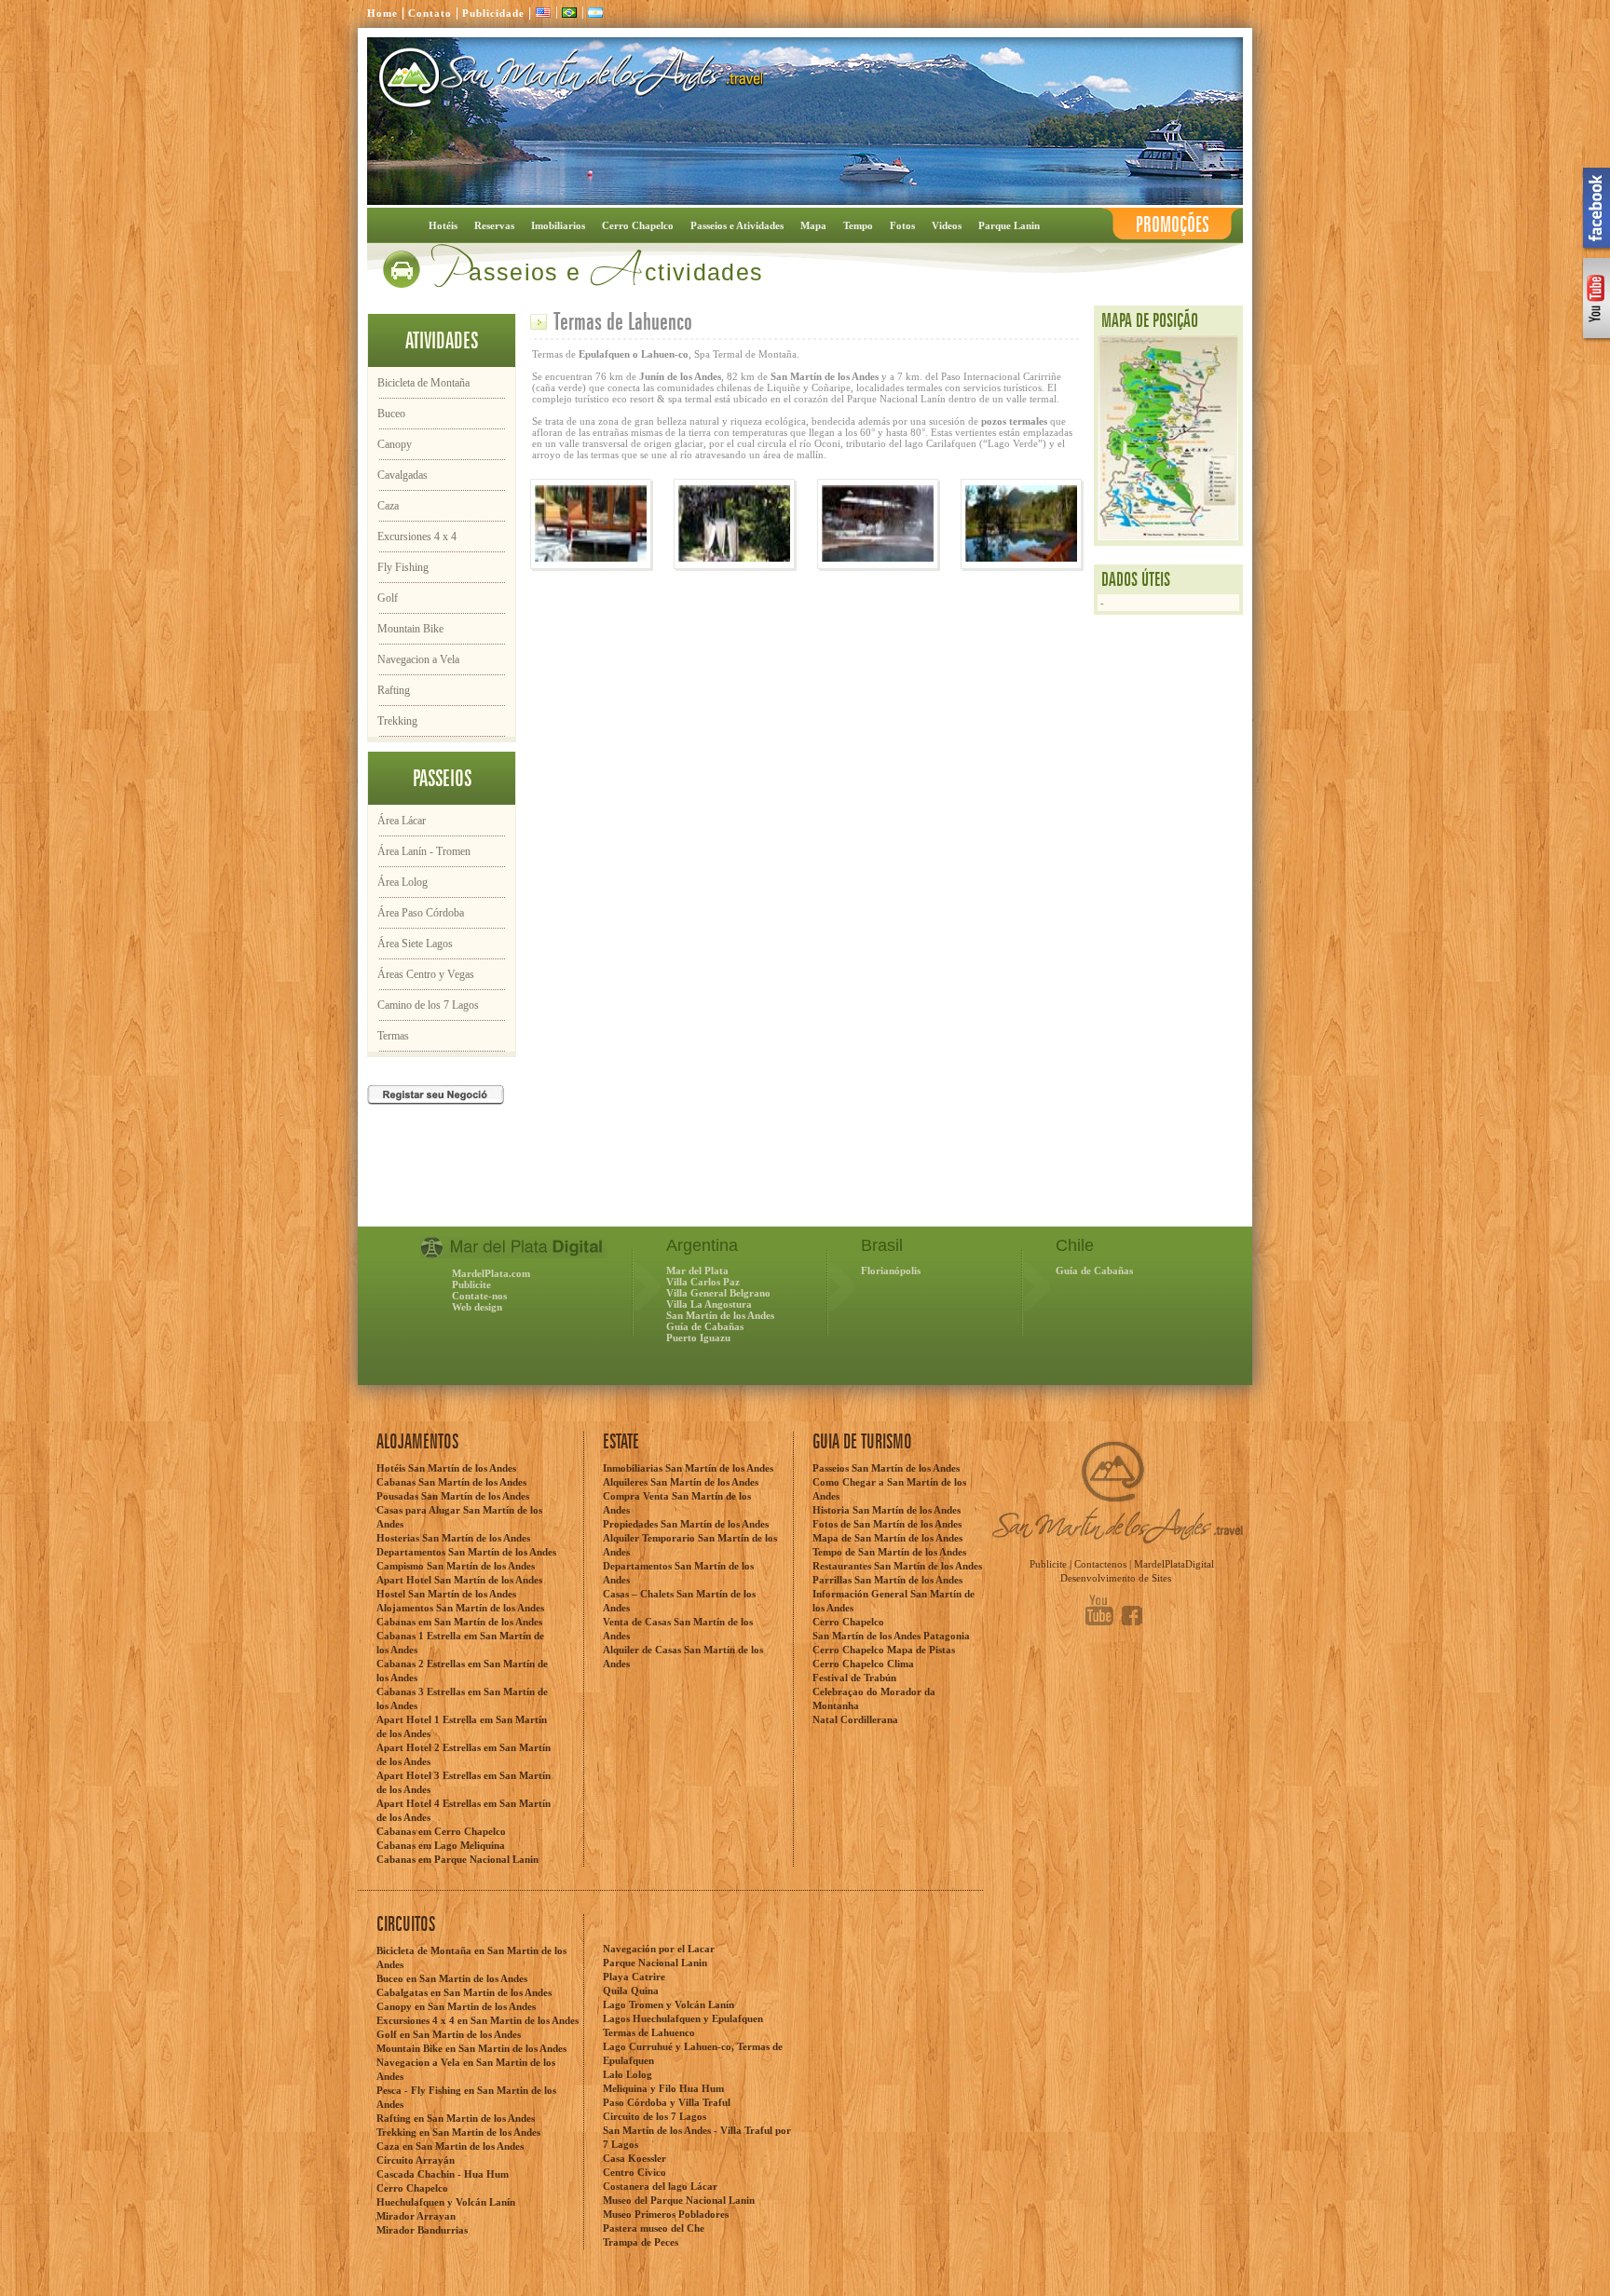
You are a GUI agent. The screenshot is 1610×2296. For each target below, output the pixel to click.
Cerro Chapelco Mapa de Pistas (884, 1650)
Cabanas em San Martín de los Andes (459, 1622)
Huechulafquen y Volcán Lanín (446, 2202)
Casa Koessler (634, 2158)
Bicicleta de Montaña (423, 383)
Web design (477, 1307)
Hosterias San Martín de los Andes (453, 1538)
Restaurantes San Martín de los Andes (897, 1566)
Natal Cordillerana (855, 1719)
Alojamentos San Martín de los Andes (460, 1608)
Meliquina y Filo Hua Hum (663, 2088)
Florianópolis (891, 1270)
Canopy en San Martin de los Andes (456, 2006)
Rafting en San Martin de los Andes (456, 2118)
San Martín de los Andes (720, 1315)
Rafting (394, 690)
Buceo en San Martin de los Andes (452, 1978)
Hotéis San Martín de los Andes (446, 1468)
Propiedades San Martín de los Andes (686, 1524)
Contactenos (1100, 1564)
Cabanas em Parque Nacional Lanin (457, 1859)
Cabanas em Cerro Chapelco (441, 1831)
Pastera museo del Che (654, 2228)
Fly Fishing (403, 567)
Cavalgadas (402, 475)
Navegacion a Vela (418, 659)
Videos (947, 225)
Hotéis (443, 225)
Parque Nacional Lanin (655, 1963)
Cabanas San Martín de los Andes (451, 1482)
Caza (388, 506)
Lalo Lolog (628, 2074)
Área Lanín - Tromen (424, 851)
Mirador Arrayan (416, 2216)
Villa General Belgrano (718, 1293)
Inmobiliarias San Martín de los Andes (688, 1468)
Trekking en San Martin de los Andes (458, 2132)
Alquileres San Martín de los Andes (681, 1482)
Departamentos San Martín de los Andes (466, 1552)
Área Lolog (402, 882)
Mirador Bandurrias (422, 2230)
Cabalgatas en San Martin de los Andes (464, 1992)
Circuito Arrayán (416, 2160)
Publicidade (493, 13)
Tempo (858, 225)
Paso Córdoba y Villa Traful (667, 2102)
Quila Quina (631, 1990)
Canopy (395, 444)
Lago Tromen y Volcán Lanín (669, 2004)
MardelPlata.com (491, 1273)
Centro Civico (634, 2172)
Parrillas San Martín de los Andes (887, 1580)
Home (382, 13)
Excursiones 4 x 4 (417, 537)
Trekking (397, 721)
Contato (430, 13)
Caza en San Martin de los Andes (450, 2146)
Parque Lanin (1009, 225)
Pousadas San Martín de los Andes (453, 1496)
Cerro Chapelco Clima (863, 1664)
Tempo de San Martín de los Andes (889, 1552)
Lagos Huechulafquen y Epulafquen (683, 2018)
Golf (388, 598)
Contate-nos (479, 1296)
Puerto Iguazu (698, 1338)
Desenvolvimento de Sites (1116, 1578)
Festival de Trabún (854, 1678)
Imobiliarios (558, 225)
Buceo (391, 414)
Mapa (813, 225)
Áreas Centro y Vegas (426, 974)
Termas (393, 1036)
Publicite (471, 1284)
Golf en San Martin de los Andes (449, 2034)
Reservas (494, 225)
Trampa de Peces (641, 2242)
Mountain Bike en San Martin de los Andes (471, 2048)
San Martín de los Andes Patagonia (891, 1636)
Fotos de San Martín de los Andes (887, 1524)
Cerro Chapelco (638, 225)
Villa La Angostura (709, 1304)
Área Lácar (402, 821)
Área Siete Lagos (415, 944)
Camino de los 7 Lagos (428, 1005)
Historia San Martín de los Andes (887, 1510)
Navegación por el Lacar (659, 1949)
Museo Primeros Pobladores (666, 2214)
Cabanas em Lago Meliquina (441, 1845)
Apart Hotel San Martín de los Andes (459, 1580)
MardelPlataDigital (1174, 1564)
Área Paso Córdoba (421, 913)
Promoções (1173, 225)
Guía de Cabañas (705, 1326)
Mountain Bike (410, 629)
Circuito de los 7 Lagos (655, 2116)
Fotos (902, 225)
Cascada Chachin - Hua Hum (443, 2174)
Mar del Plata (697, 1270)
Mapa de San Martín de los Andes (887, 1538)
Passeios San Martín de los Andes (886, 1468)
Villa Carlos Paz (703, 1282)
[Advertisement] (585, 1189)
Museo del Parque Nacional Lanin (679, 2200)
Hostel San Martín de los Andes (446, 1594)
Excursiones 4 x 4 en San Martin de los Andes (478, 2020)
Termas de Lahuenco (649, 2032)
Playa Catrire (634, 1977)
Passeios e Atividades (737, 225)
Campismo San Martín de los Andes (456, 1566)
